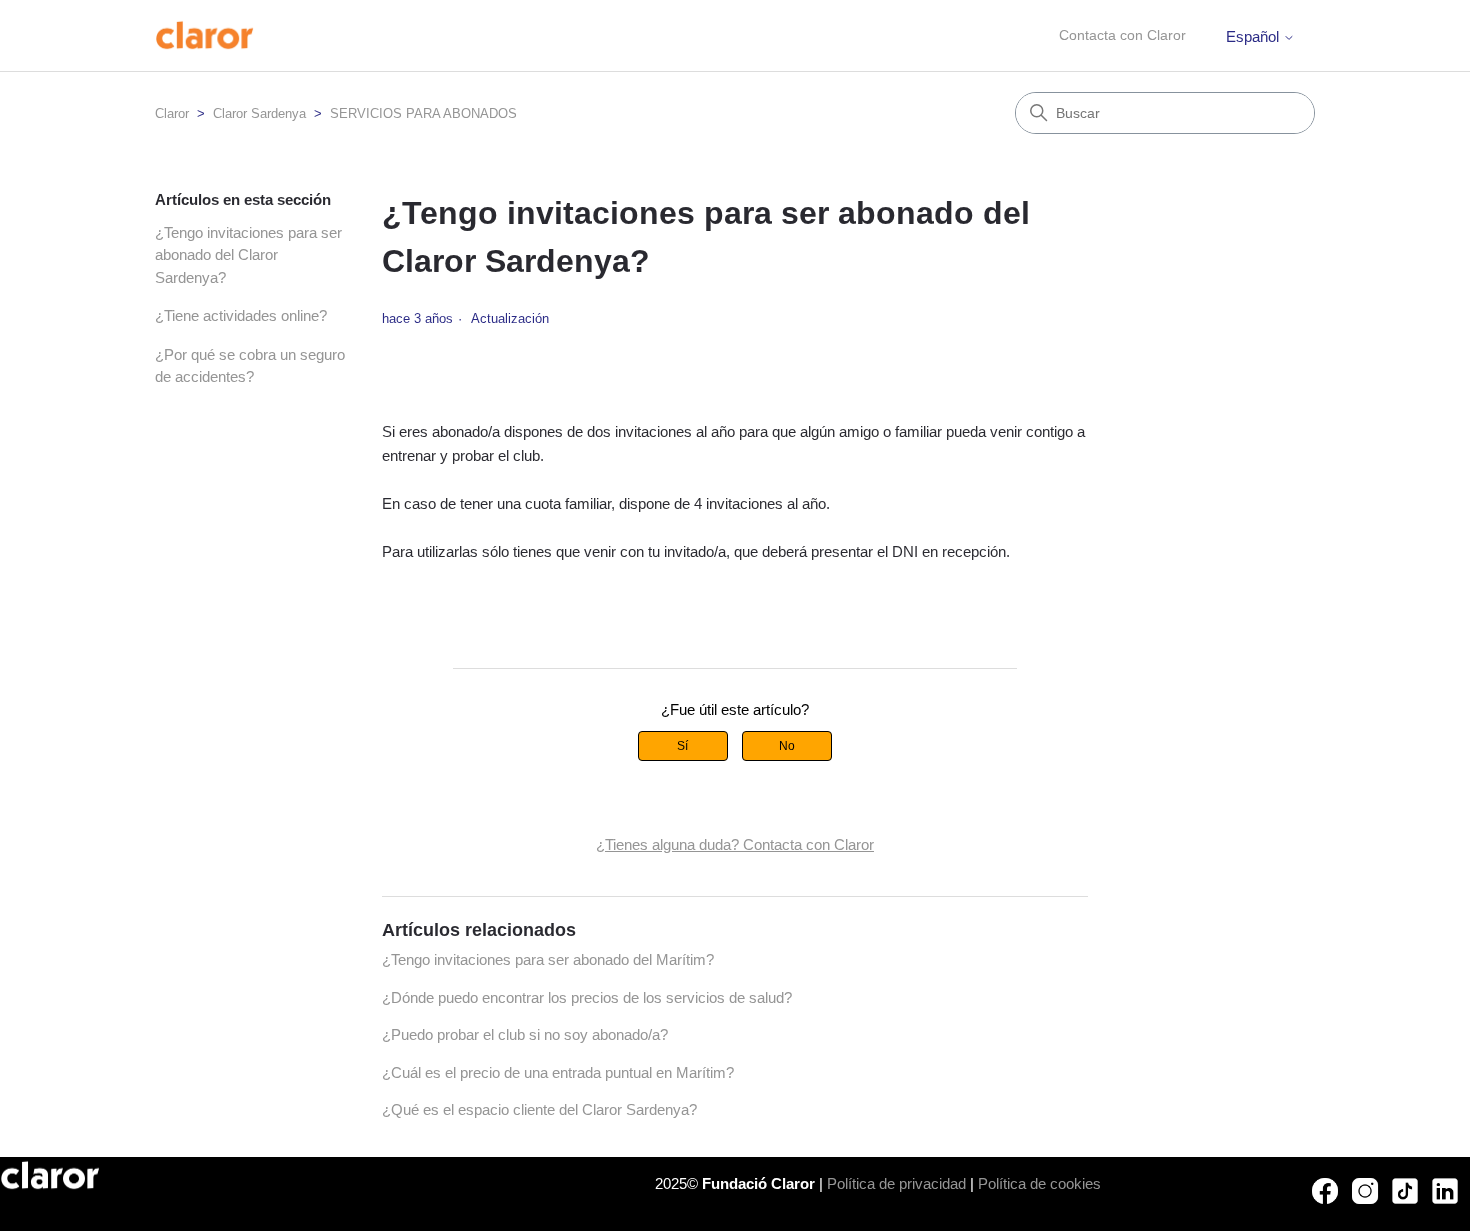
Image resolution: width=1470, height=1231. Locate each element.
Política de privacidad (896, 1183)
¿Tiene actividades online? (241, 315)
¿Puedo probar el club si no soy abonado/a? (525, 1034)
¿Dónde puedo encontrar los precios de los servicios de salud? (587, 997)
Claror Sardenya (259, 113)
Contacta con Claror (1122, 35)
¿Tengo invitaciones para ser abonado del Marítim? (548, 959)
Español (1254, 36)
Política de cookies (1039, 1183)
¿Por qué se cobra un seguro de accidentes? (250, 366)
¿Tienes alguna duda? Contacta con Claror (735, 844)
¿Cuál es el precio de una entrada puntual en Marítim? (558, 1072)
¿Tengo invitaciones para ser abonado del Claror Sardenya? (248, 255)
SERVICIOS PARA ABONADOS (423, 113)
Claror (172, 113)
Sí (682, 746)
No (787, 746)
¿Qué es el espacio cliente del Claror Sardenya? (539, 1109)
